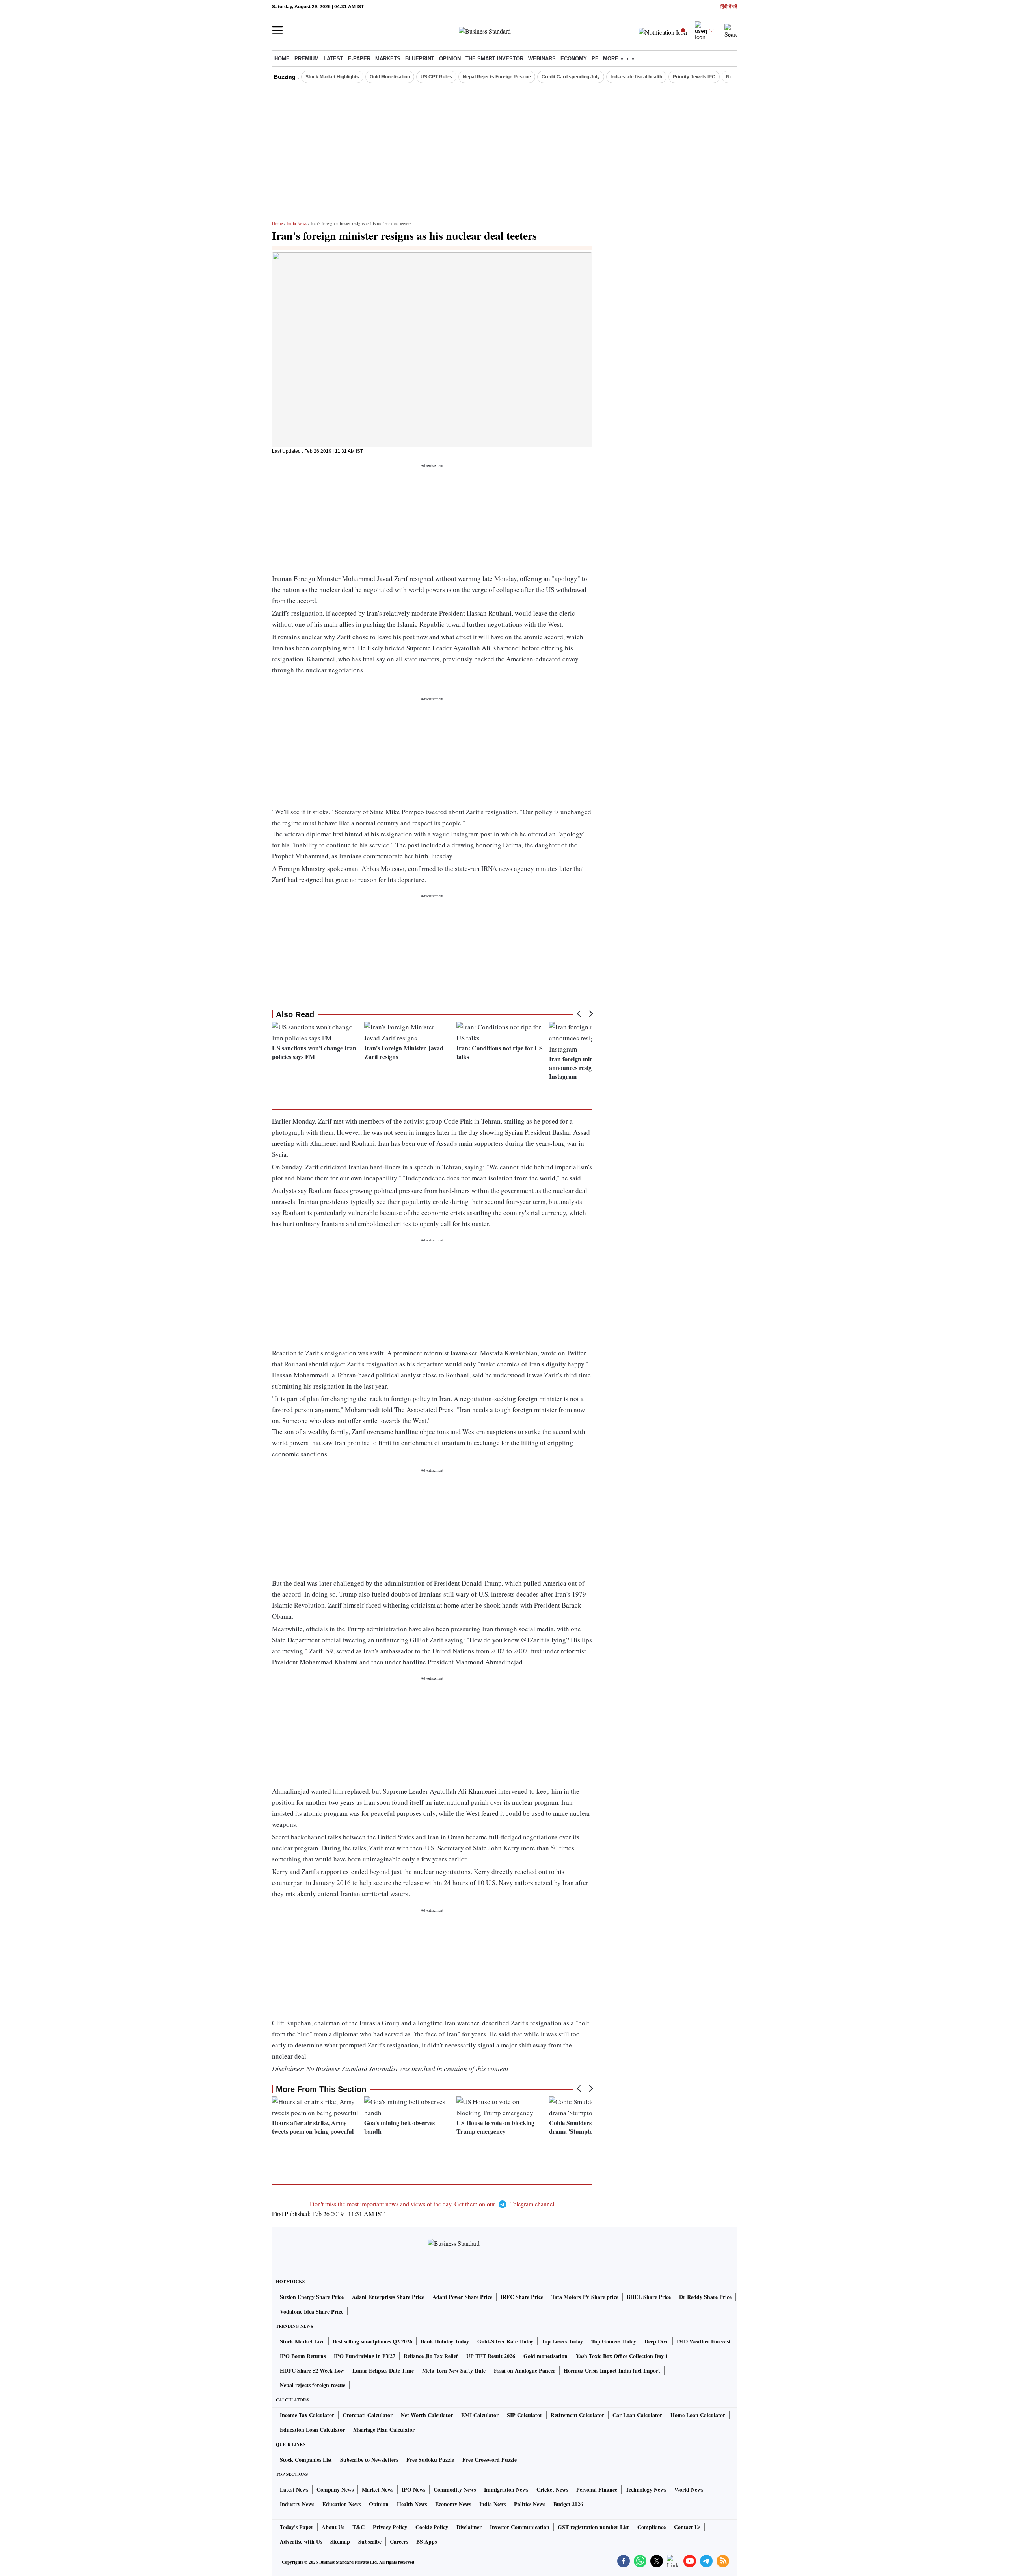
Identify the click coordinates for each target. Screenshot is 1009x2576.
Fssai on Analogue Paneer (525, 2370)
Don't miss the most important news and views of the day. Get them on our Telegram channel (432, 2204)
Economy (574, 59)
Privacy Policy (390, 2527)
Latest (333, 59)
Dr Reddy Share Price (705, 2297)
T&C (358, 2527)
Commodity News (455, 2489)
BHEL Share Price (649, 2297)
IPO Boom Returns (303, 2356)
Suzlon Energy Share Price (312, 2297)
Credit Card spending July (571, 77)
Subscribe (370, 2542)
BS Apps (426, 2542)
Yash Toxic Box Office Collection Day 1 (622, 2356)
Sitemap (340, 2542)
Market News (378, 2489)
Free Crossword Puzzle (490, 2460)
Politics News (530, 2504)
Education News (342, 2504)
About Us (333, 2527)
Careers (399, 2542)
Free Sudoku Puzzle (430, 2460)
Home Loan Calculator (698, 2415)
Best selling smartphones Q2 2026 (372, 2341)
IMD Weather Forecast (704, 2341)
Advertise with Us (301, 2542)
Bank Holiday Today (445, 2341)
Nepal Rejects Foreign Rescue (497, 77)
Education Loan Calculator (312, 2430)
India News (297, 223)
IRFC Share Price (522, 2297)
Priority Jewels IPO (694, 77)
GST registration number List (593, 2527)
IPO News (413, 2489)
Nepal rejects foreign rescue (313, 2385)
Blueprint (420, 59)
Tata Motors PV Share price (585, 2297)
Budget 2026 (568, 2504)
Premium (307, 59)
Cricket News (552, 2489)
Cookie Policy (432, 2527)
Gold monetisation (545, 2356)
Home (282, 59)
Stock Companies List (306, 2460)
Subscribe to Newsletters (369, 2460)
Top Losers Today (562, 2341)
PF (595, 59)
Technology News (646, 2489)
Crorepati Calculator (368, 2415)
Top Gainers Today (614, 2341)
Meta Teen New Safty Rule (454, 2370)
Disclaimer (469, 2527)
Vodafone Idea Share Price (312, 2311)
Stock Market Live (302, 2341)
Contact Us (687, 2527)
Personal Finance (597, 2489)
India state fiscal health (636, 77)
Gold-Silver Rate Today (505, 2341)
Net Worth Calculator (427, 2415)
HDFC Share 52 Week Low (312, 2370)
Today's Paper (297, 2527)
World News (689, 2489)
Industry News (297, 2504)
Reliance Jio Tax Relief (431, 2356)
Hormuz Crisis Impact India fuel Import (612, 2370)
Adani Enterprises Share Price (388, 2297)
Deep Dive (656, 2341)
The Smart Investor (494, 59)
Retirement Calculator (577, 2415)
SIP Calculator (525, 2415)
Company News (335, 2489)
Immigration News (506, 2489)
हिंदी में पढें (729, 7)
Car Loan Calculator (637, 2415)
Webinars (542, 59)
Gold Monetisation (390, 77)
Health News (412, 2504)
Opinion (450, 59)
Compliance (652, 2527)
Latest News (294, 2489)
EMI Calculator (480, 2415)
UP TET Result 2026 (491, 2356)
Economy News (453, 2504)
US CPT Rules (436, 77)
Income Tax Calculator (307, 2415)
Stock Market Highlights (332, 77)
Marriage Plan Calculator (384, 2430)
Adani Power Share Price (462, 2297)
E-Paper (359, 59)
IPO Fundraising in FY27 (365, 2356)
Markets (388, 59)
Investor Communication (520, 2527)
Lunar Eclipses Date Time (383, 2370)
